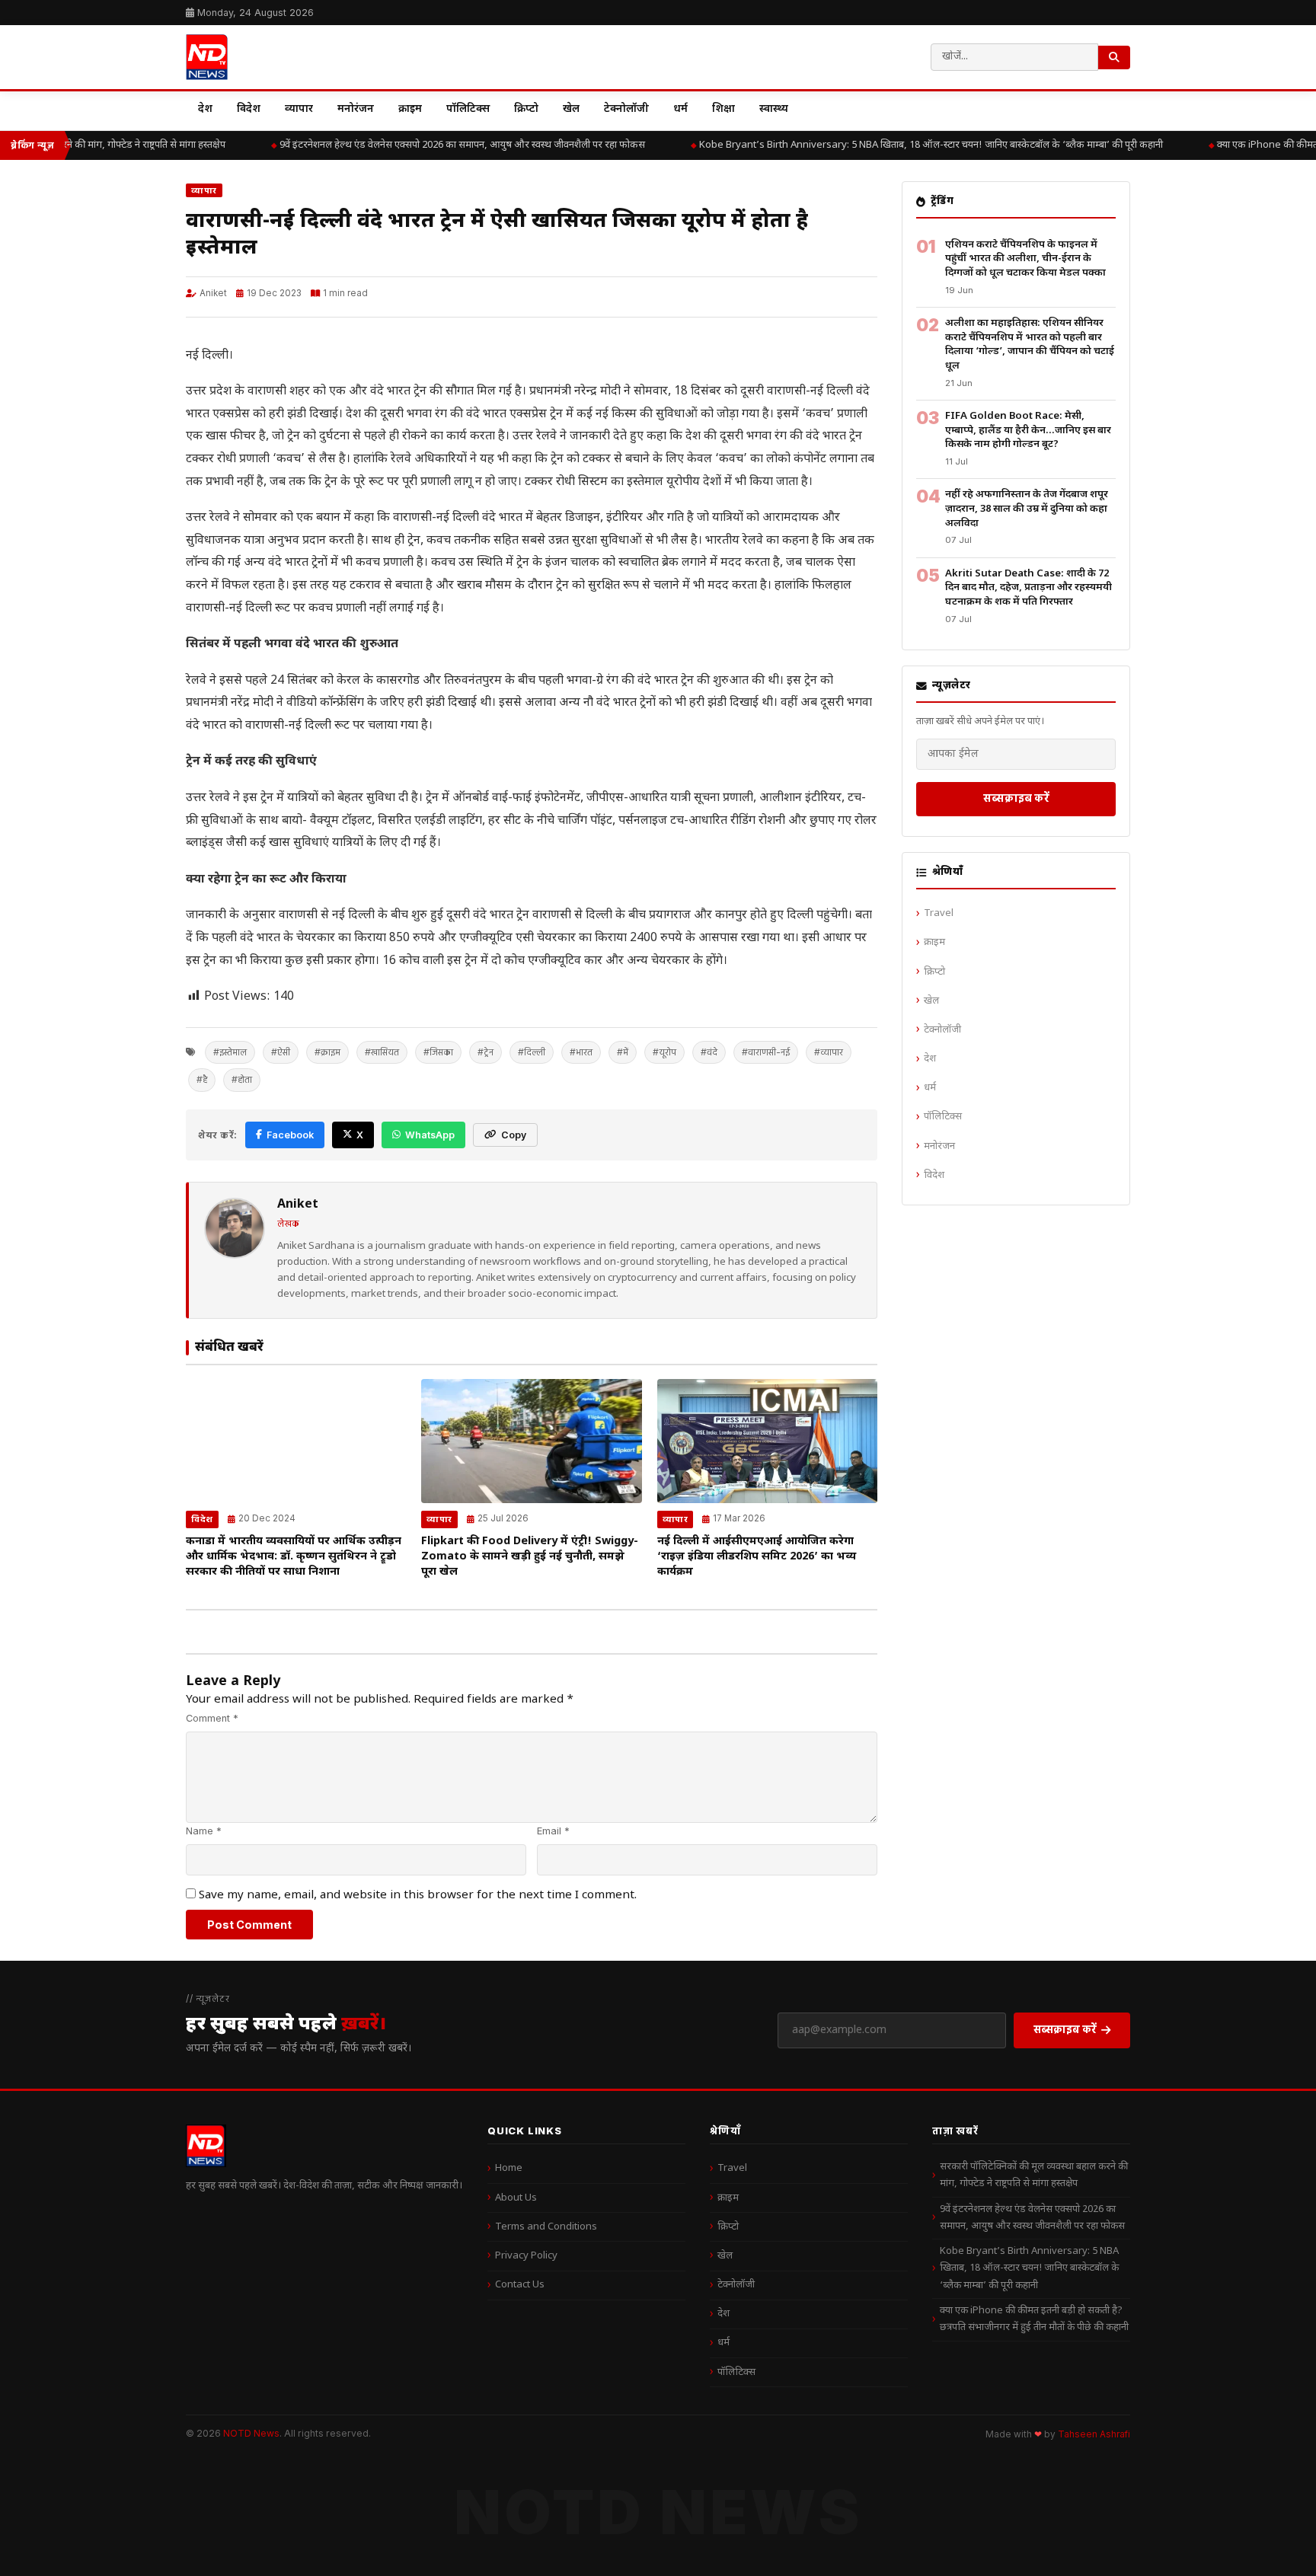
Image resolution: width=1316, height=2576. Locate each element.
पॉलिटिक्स (468, 109)
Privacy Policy (526, 2256)
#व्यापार (829, 1052)
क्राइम (410, 109)
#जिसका (438, 1052)
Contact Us (520, 2285)
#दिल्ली (532, 1052)
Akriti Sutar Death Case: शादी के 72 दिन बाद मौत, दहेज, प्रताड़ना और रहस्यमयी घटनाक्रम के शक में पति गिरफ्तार (1029, 588)
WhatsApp (430, 1135)
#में (623, 1052)
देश (205, 109)
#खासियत (382, 1052)
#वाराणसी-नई (766, 1052)
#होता (242, 1079)
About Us (516, 2198)
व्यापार (299, 109)
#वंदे (709, 1052)
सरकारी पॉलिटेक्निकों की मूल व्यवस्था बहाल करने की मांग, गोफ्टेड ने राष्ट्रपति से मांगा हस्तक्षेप (1034, 2175)
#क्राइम (327, 1052)
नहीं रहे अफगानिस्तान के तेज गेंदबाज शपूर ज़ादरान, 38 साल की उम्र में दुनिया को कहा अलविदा (1027, 509)
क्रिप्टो (526, 109)
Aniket (213, 293)
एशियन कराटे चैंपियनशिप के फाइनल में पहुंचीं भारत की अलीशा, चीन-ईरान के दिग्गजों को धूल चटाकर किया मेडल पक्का (1025, 259)
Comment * (212, 1718)
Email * (553, 1831)
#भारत (581, 1052)
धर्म (680, 109)
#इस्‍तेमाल (230, 1052)
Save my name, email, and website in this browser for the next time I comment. (418, 1895)
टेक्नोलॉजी (626, 109)
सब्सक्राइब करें (1016, 798)
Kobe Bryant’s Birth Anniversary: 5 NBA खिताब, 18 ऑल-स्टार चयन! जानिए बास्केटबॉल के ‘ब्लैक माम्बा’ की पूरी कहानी (910, 145)
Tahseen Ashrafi (1094, 2434)
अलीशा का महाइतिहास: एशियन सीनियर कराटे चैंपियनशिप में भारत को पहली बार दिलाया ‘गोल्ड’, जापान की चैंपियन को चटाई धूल (1030, 345)
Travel (939, 913)
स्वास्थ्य (774, 109)
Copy (514, 1135)
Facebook (290, 1135)
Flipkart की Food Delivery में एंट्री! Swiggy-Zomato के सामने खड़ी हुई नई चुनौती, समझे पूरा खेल (530, 1557)
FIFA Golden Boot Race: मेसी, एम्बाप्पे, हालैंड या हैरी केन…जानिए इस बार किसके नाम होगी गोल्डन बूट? (1028, 430)
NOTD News (251, 2433)
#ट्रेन (486, 1052)
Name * (204, 1831)
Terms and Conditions (546, 2227)
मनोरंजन (356, 109)
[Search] (1114, 57)
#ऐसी (281, 1052)
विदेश (249, 109)
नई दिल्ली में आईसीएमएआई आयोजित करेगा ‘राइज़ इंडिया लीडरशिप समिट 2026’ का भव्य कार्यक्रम (757, 1557)
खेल (571, 109)
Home (509, 2168)
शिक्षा (723, 109)
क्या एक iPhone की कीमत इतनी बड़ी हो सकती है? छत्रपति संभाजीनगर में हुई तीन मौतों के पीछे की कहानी (1034, 2319)
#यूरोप (664, 1052)
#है (202, 1079)
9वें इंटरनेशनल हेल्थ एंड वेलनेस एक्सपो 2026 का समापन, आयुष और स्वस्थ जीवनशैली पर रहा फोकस (442, 145)
